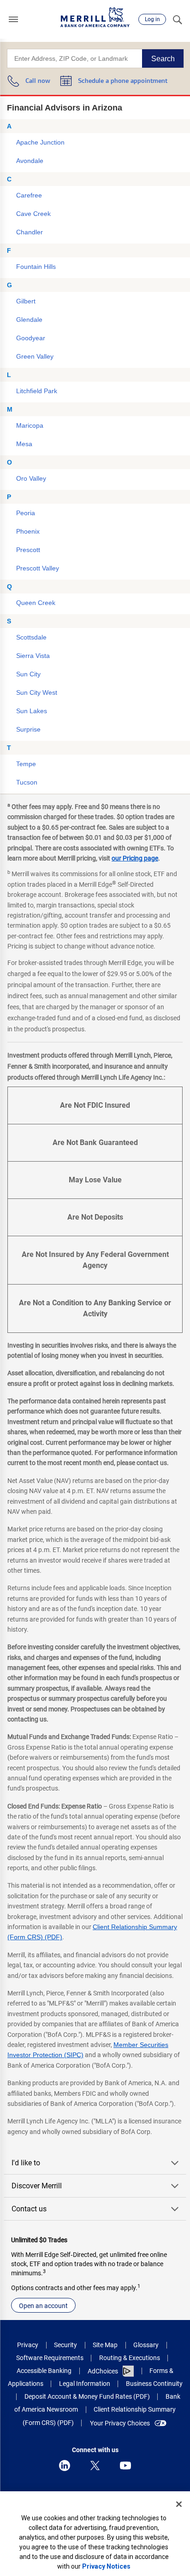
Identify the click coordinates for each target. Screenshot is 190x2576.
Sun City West (37, 692)
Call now (38, 81)
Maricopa (30, 425)
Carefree (29, 195)
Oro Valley (31, 478)
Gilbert (26, 301)
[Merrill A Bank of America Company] (95, 17)
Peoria (26, 513)
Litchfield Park (37, 391)
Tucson (27, 782)
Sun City (28, 674)
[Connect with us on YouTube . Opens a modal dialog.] (125, 2466)
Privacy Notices (106, 2566)
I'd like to (26, 2163)
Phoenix (28, 531)
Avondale (30, 161)
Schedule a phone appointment (123, 81)
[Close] (179, 2504)
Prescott (28, 550)
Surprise (28, 729)
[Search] (177, 19)
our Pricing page (135, 858)
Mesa (24, 444)
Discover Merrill (37, 2186)
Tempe (26, 764)
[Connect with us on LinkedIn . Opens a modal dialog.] (65, 2466)
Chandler (30, 232)
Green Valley (35, 356)
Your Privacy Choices (120, 2423)
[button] (13, 19)
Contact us (29, 2209)
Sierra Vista (33, 656)
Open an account (43, 2306)
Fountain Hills (36, 267)
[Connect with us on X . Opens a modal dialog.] (95, 2466)
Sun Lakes (32, 711)
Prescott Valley (38, 568)
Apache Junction (40, 142)
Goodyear (31, 338)
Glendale (29, 320)
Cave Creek (33, 214)
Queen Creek (36, 603)
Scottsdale (31, 637)
